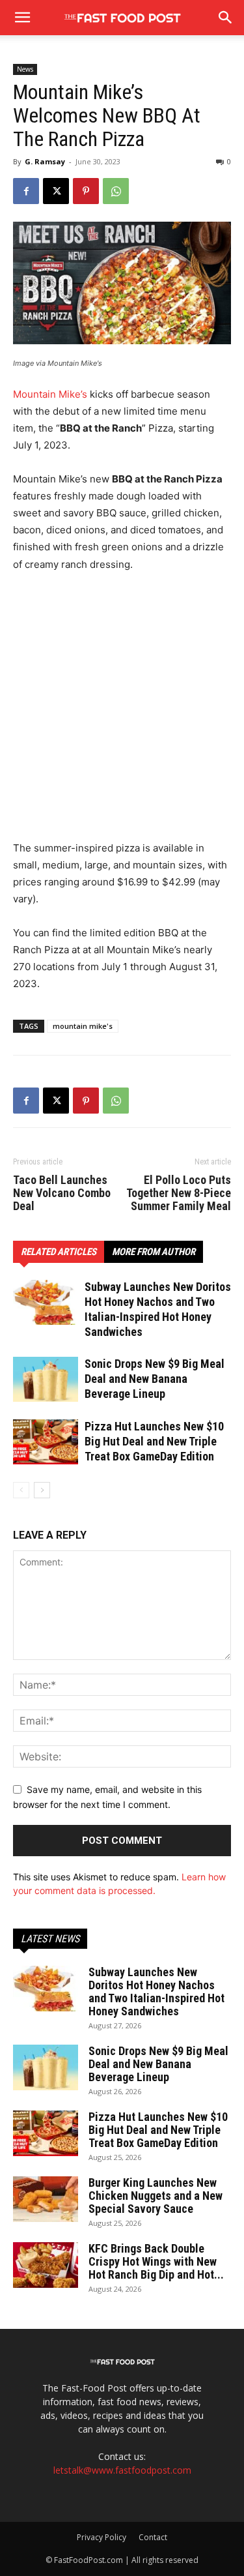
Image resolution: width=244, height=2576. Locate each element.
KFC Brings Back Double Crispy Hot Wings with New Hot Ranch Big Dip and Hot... (156, 2261)
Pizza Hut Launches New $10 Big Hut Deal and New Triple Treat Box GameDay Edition (154, 1441)
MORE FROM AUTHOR (154, 1252)
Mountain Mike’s (50, 394)
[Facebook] (26, 191)
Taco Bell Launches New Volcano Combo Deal (62, 1193)
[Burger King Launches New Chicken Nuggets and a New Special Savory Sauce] (46, 2199)
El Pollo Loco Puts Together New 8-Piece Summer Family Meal (179, 1193)
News (25, 69)
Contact (153, 2537)
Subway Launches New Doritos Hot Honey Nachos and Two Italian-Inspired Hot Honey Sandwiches (156, 1991)
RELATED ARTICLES (59, 1252)
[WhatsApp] (116, 191)
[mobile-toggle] (22, 18)
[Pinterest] (86, 191)
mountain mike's (83, 1026)
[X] (56, 191)
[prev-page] (21, 1490)
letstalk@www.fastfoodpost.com (122, 2470)
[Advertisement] (122, 712)
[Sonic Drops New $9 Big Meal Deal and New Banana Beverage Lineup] (46, 1379)
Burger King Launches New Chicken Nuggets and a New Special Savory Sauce (156, 2196)
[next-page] (42, 1490)
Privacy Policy (102, 2537)
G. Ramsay (45, 161)
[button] (226, 18)
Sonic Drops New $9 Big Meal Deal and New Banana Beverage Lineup (155, 1379)
